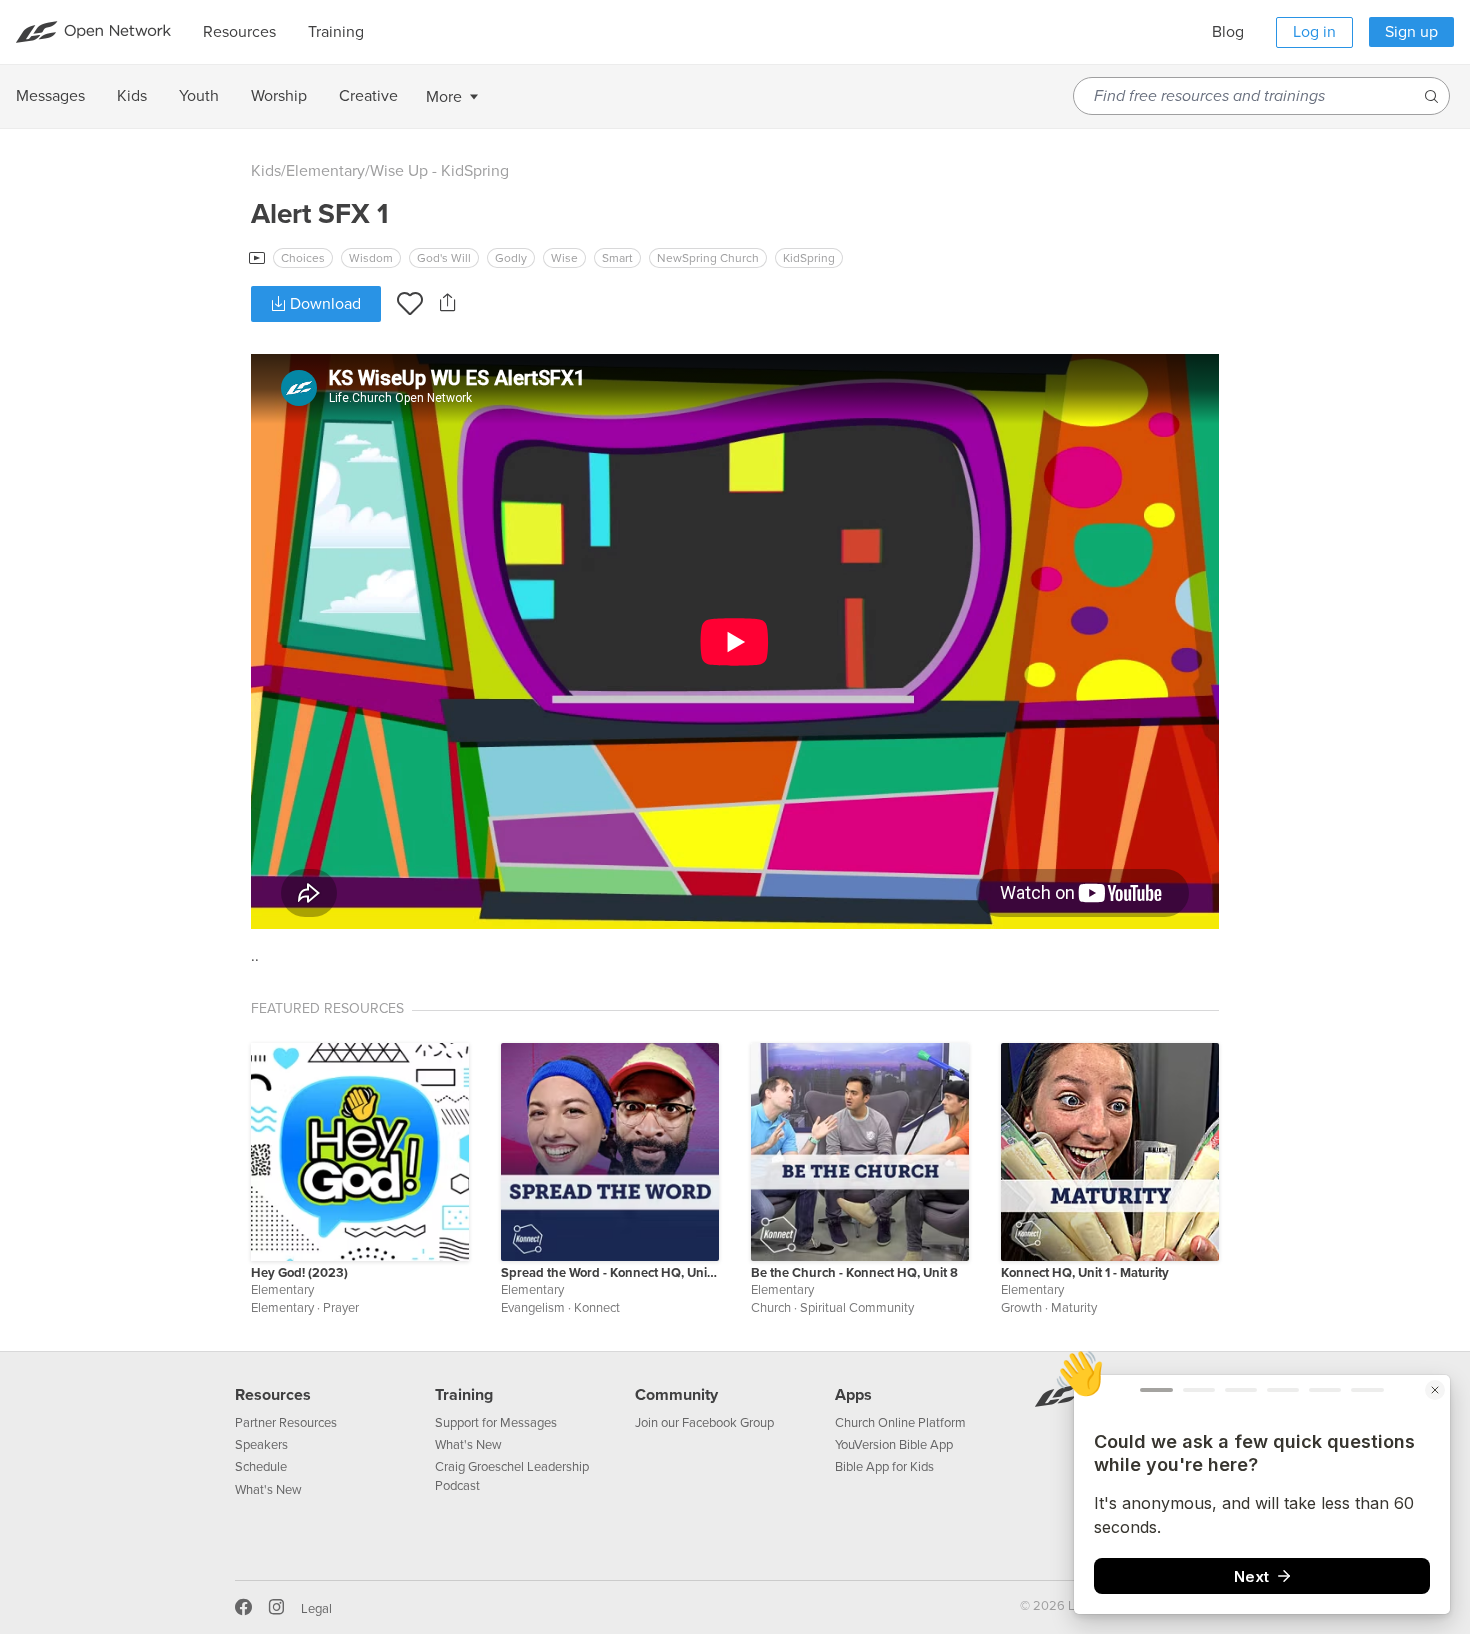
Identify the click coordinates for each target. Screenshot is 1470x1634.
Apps (853, 1395)
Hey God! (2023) (299, 1273)
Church (771, 1308)
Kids (266, 171)
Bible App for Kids (884, 1467)
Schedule (261, 1467)
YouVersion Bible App (894, 1445)
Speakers (261, 1445)
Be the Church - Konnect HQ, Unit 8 (854, 1273)
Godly (511, 258)
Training (464, 1395)
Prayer (341, 1308)
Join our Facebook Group (704, 1423)
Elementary (325, 171)
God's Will (444, 258)
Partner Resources (286, 1423)
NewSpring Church (708, 258)
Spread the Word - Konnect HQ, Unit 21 (610, 1273)
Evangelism (533, 1308)
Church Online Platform (900, 1423)
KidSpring (809, 258)
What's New (268, 1490)
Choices (303, 258)
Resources (273, 1395)
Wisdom (371, 258)
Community (676, 1395)
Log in (1314, 32)
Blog (1228, 32)
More (444, 97)
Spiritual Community (857, 1308)
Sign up (1411, 32)
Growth (1021, 1308)
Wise (564, 258)
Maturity (1074, 1308)
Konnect (597, 1308)
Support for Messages (496, 1423)
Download (323, 304)
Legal (316, 1609)
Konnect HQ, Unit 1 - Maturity (1085, 1273)
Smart (617, 258)
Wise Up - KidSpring (439, 171)
